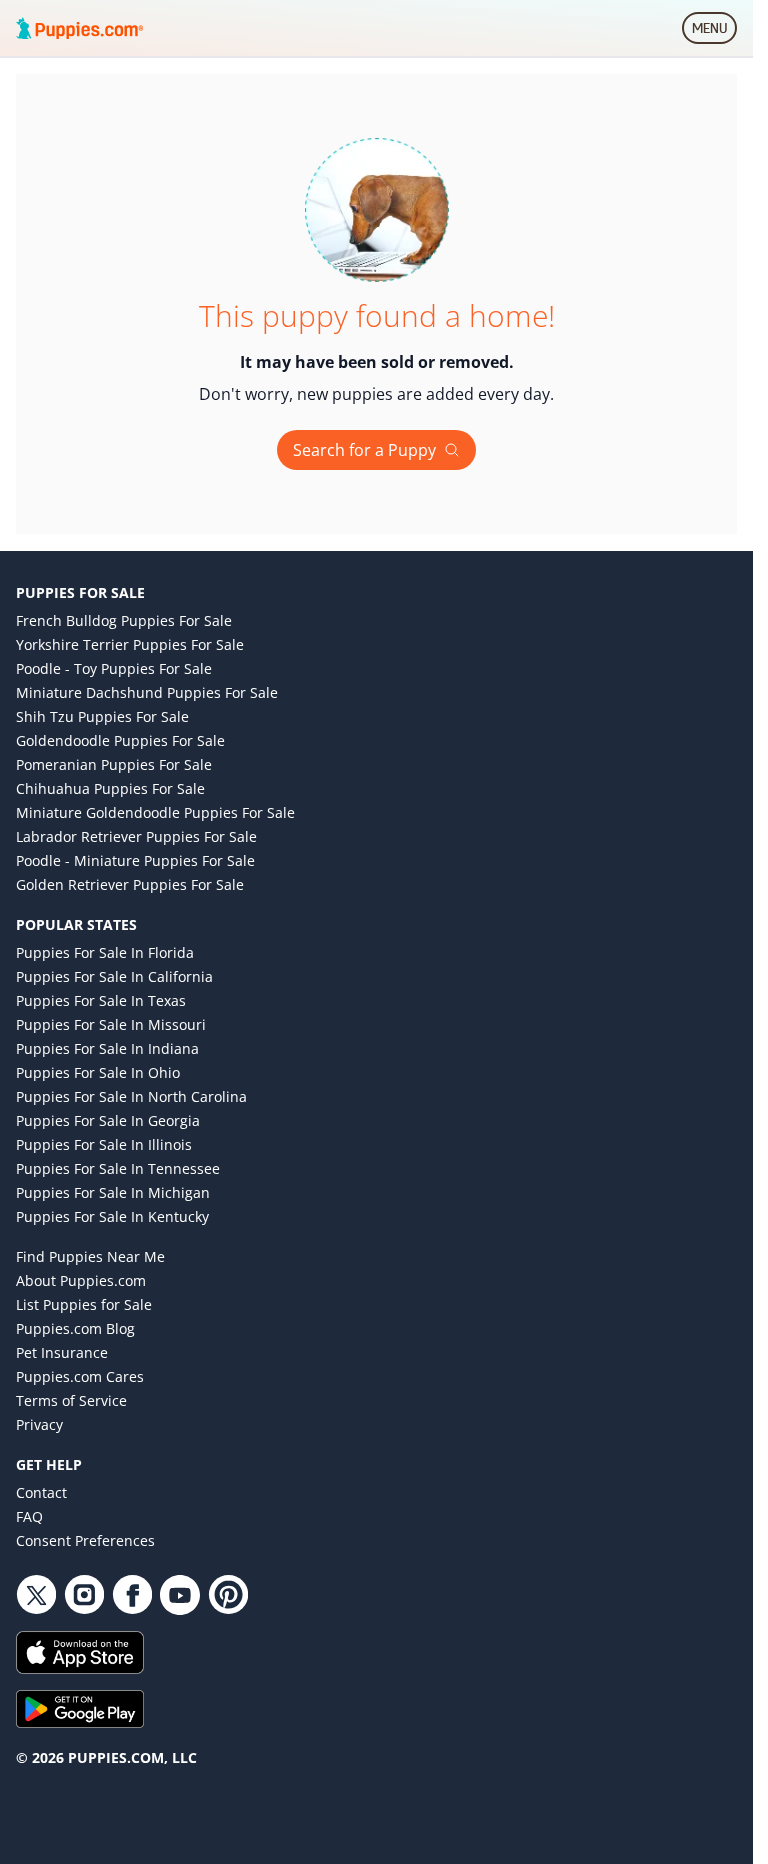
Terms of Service (71, 1400)
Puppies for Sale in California (114, 976)
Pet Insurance (62, 1352)
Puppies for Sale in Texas (101, 1000)
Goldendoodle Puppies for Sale (120, 740)
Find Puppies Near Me (90, 1256)
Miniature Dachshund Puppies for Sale (147, 692)
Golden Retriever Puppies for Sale (130, 884)
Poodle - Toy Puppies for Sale (114, 668)
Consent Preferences (85, 1540)
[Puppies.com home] (80, 28)
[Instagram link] (84, 1595)
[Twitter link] (36, 1595)
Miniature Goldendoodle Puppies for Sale (155, 812)
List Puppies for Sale (84, 1304)
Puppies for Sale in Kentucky (112, 1216)
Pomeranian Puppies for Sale (114, 764)
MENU (714, 32)
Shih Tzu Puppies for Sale (102, 716)
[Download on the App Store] (376, 1652)
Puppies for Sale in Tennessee (118, 1168)
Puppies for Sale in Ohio (98, 1072)
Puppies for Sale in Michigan (113, 1192)
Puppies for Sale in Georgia (108, 1120)
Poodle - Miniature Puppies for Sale (135, 860)
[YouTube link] (180, 1595)
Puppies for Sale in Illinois (104, 1144)
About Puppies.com (81, 1280)
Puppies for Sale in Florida (105, 952)
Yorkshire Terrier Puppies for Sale (130, 644)
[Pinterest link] (228, 1595)
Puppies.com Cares (80, 1376)
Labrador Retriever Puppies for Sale (136, 836)
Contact (41, 1492)
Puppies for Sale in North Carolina (131, 1096)
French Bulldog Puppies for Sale (124, 620)
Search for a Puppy (364, 450)
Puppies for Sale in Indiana (107, 1048)
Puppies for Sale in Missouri (111, 1024)
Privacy (39, 1424)
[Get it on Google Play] (376, 1709)
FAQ (29, 1516)
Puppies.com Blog (75, 1328)
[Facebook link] (132, 1595)
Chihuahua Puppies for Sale (110, 788)
